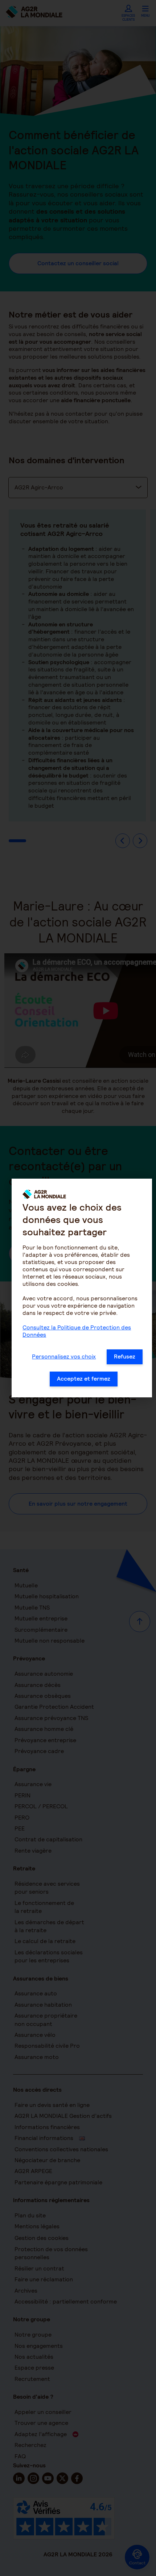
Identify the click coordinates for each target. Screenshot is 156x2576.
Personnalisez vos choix (64, 1356)
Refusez (125, 1356)
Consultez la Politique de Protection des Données (77, 1331)
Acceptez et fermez (84, 1379)
